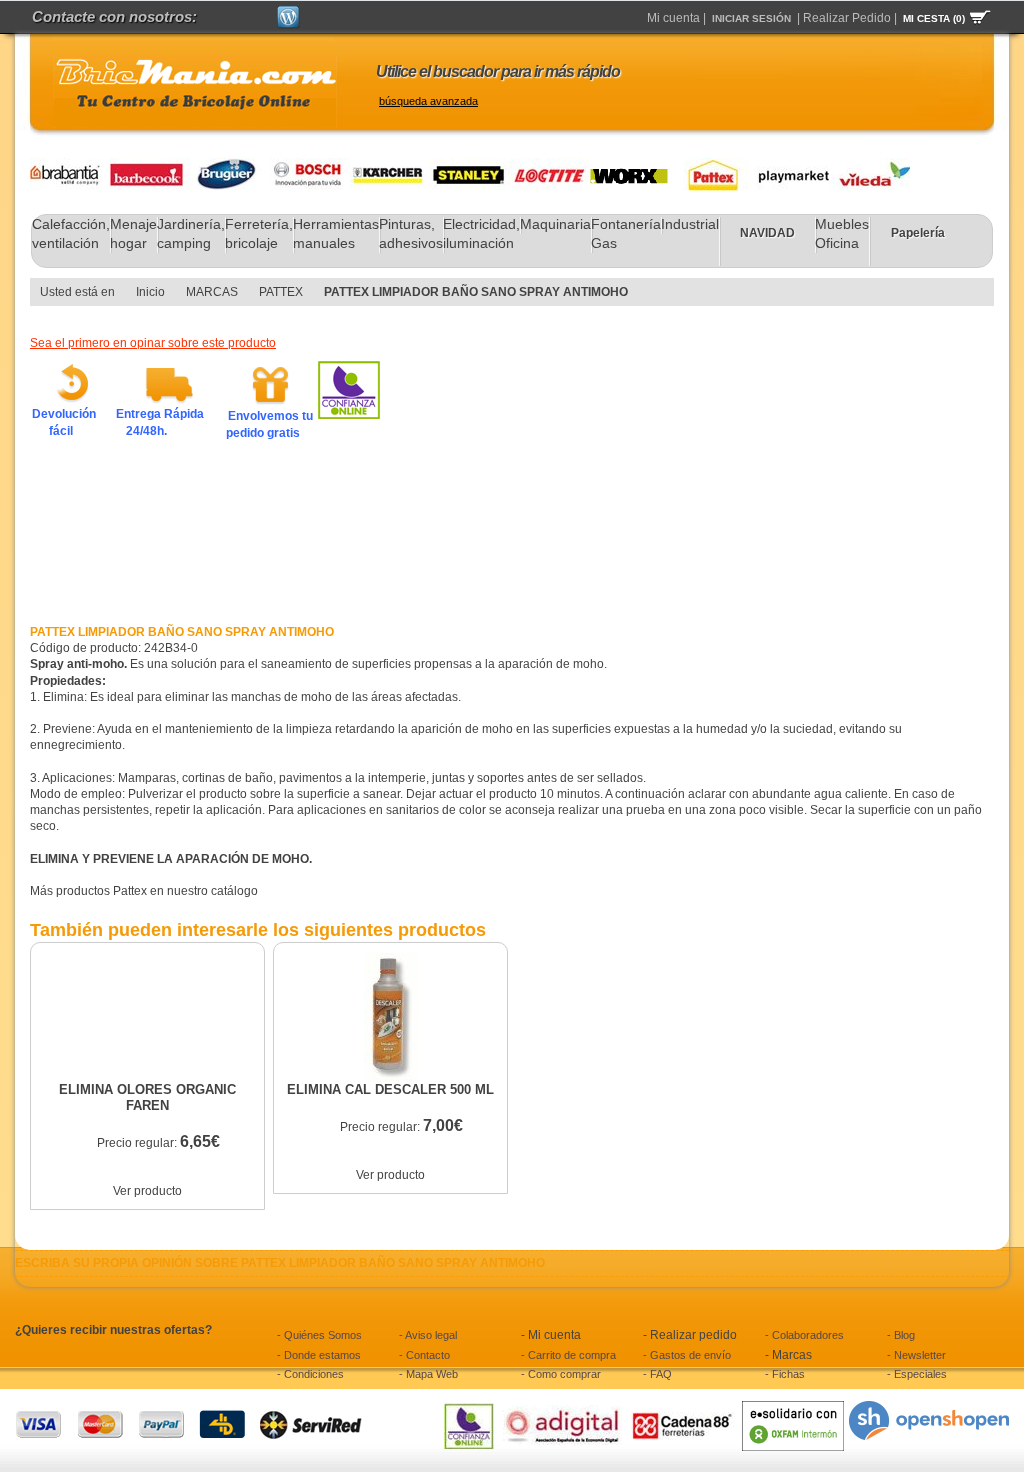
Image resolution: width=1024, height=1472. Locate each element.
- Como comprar (561, 1374)
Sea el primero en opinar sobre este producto (153, 343)
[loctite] (550, 166)
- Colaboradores (804, 1335)
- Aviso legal (428, 1335)
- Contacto (424, 1355)
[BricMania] (195, 92)
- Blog (901, 1335)
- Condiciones (310, 1374)
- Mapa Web (428, 1374)
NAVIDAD (767, 233)
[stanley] (470, 166)
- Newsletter (916, 1355)
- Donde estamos (319, 1355)
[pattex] (708, 166)
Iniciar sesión (751, 18)
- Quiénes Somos (319, 1335)
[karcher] (390, 166)
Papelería (918, 233)
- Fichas (785, 1374)
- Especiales (917, 1374)
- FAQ (657, 1374)
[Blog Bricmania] (288, 14)
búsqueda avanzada (428, 101)
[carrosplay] (788, 166)
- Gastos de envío (687, 1355)
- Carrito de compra (568, 1355)
